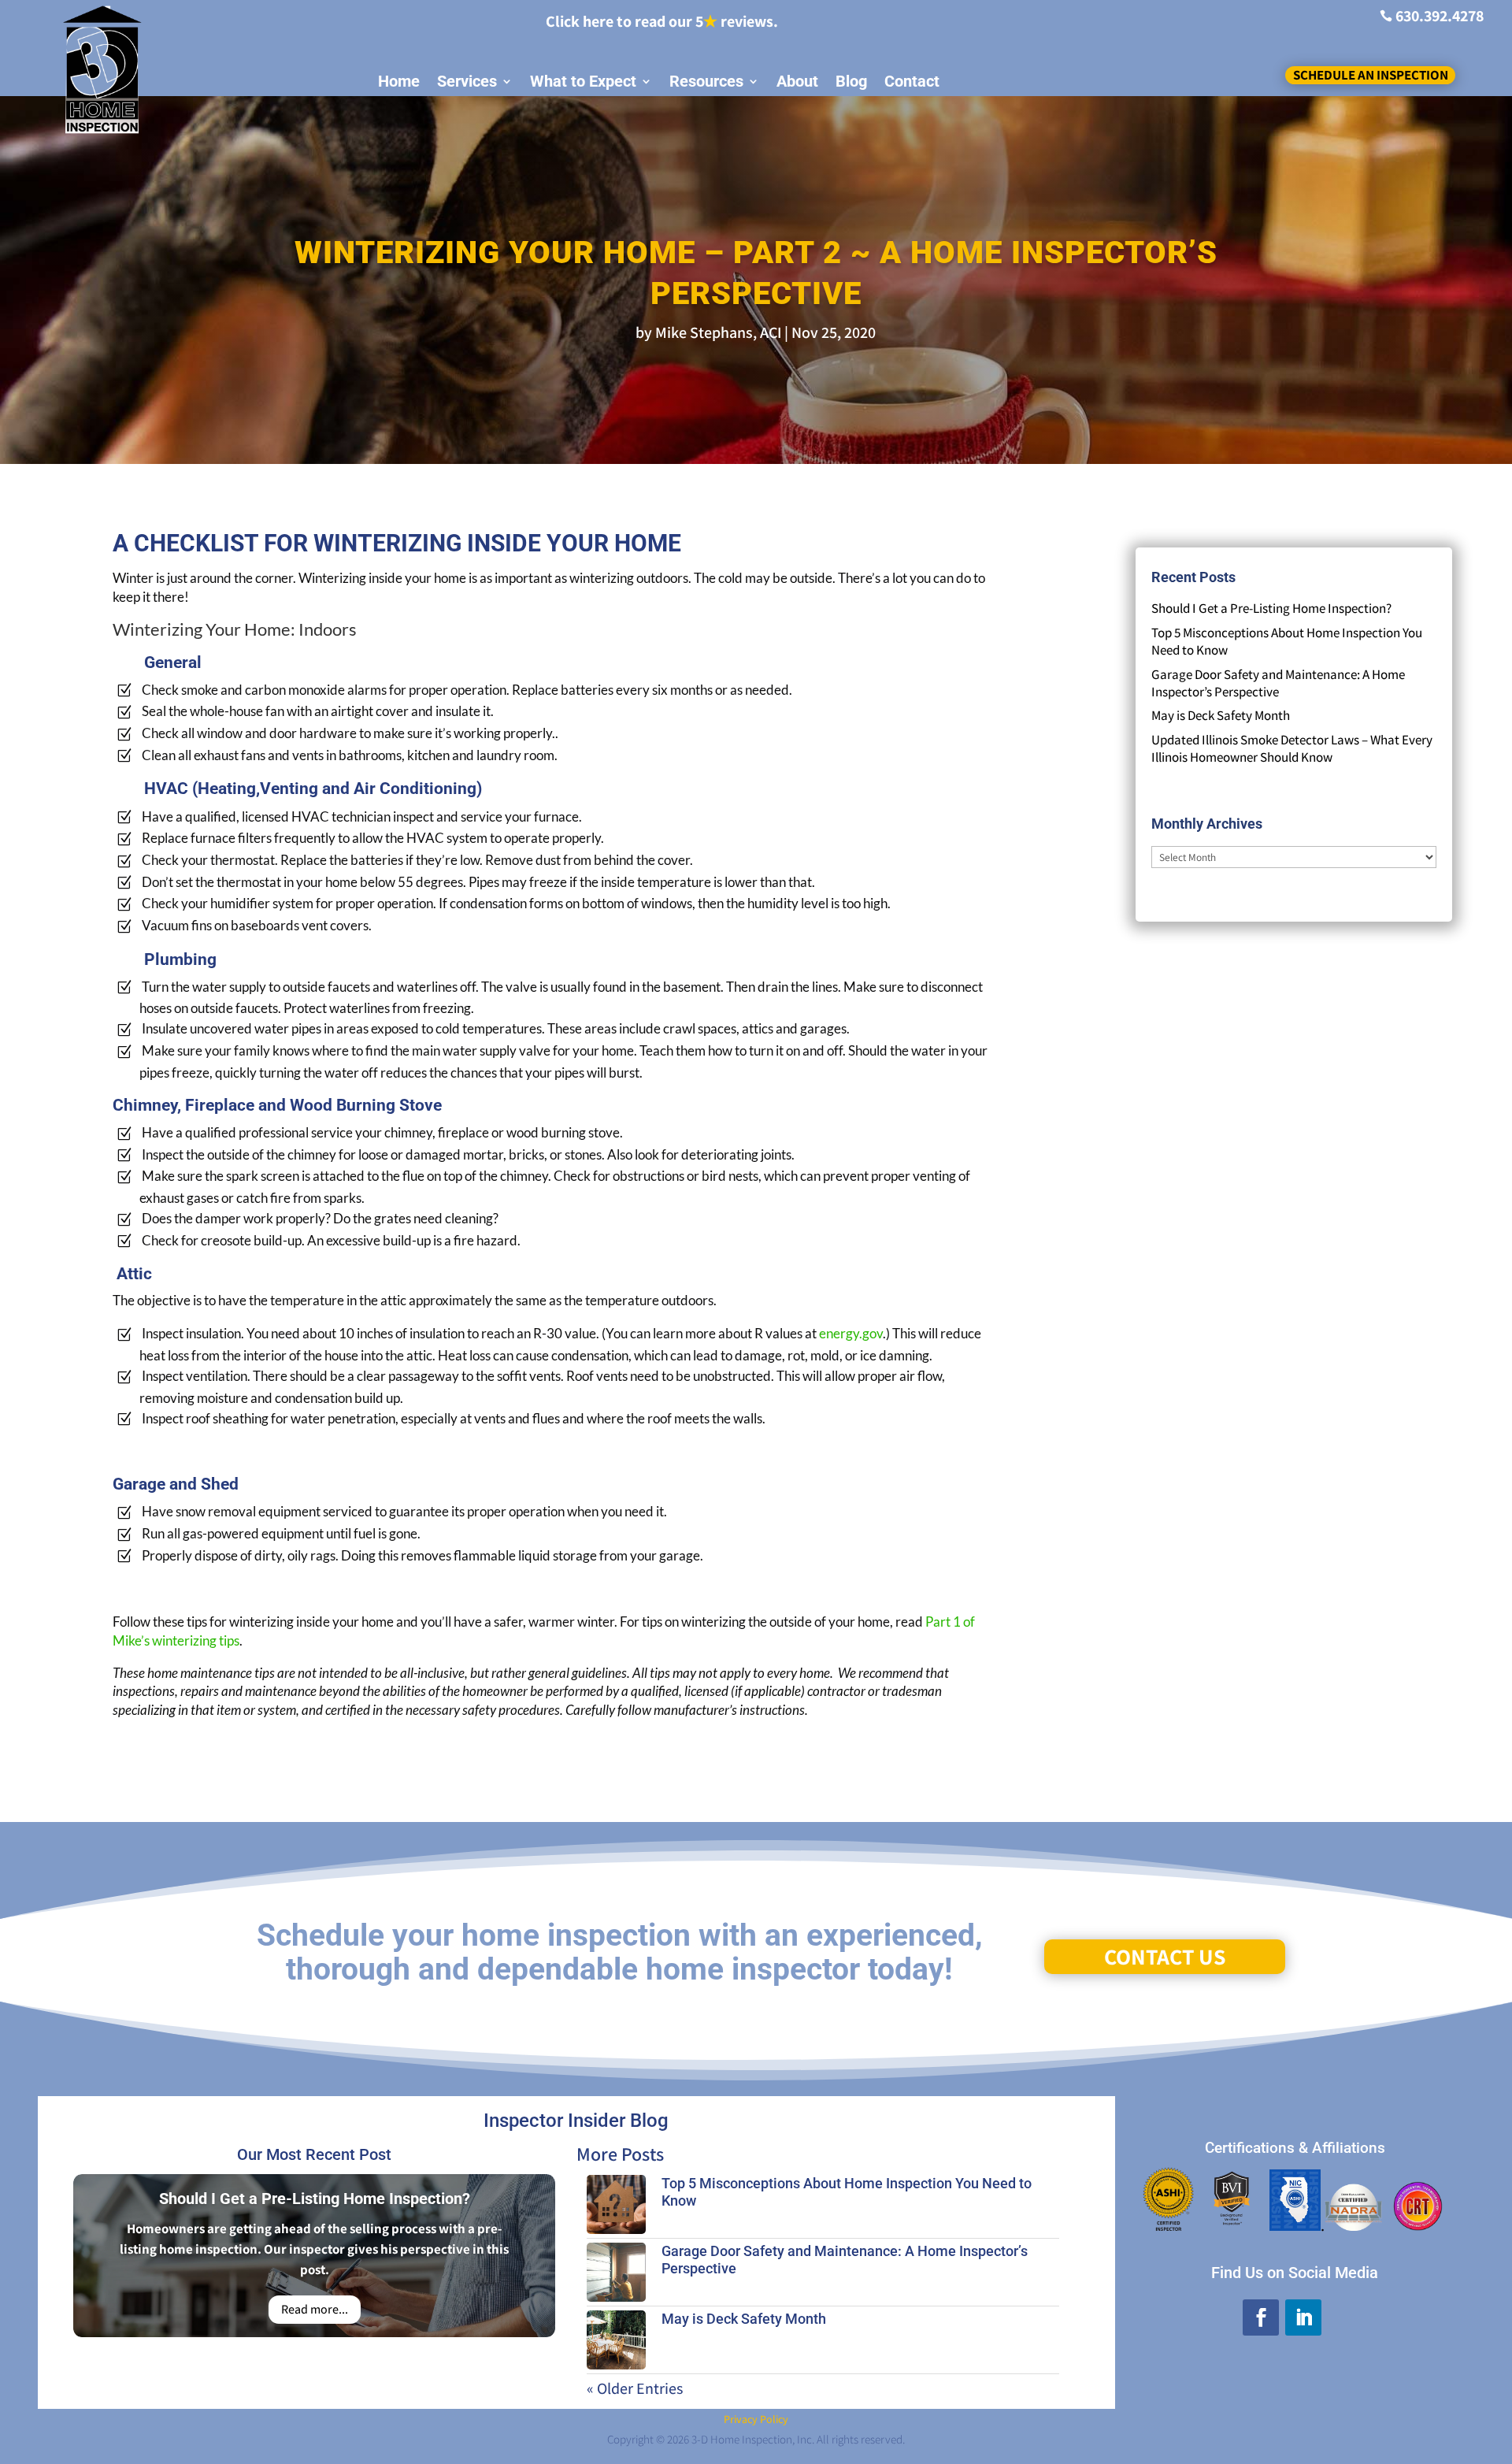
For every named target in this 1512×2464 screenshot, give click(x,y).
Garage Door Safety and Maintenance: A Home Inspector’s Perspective (1278, 683)
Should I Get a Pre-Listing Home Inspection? (1271, 608)
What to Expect (583, 82)
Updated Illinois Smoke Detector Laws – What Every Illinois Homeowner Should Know (1292, 748)
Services (467, 82)
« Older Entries (635, 2388)
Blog (851, 82)
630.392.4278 (1440, 16)
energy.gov (851, 1333)
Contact (912, 82)
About (797, 82)
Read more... (315, 2310)
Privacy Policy (756, 2419)
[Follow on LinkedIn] (1303, 2317)
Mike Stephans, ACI (718, 332)
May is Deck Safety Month (1221, 715)
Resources (706, 82)
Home (399, 82)
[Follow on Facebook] (1261, 2317)
